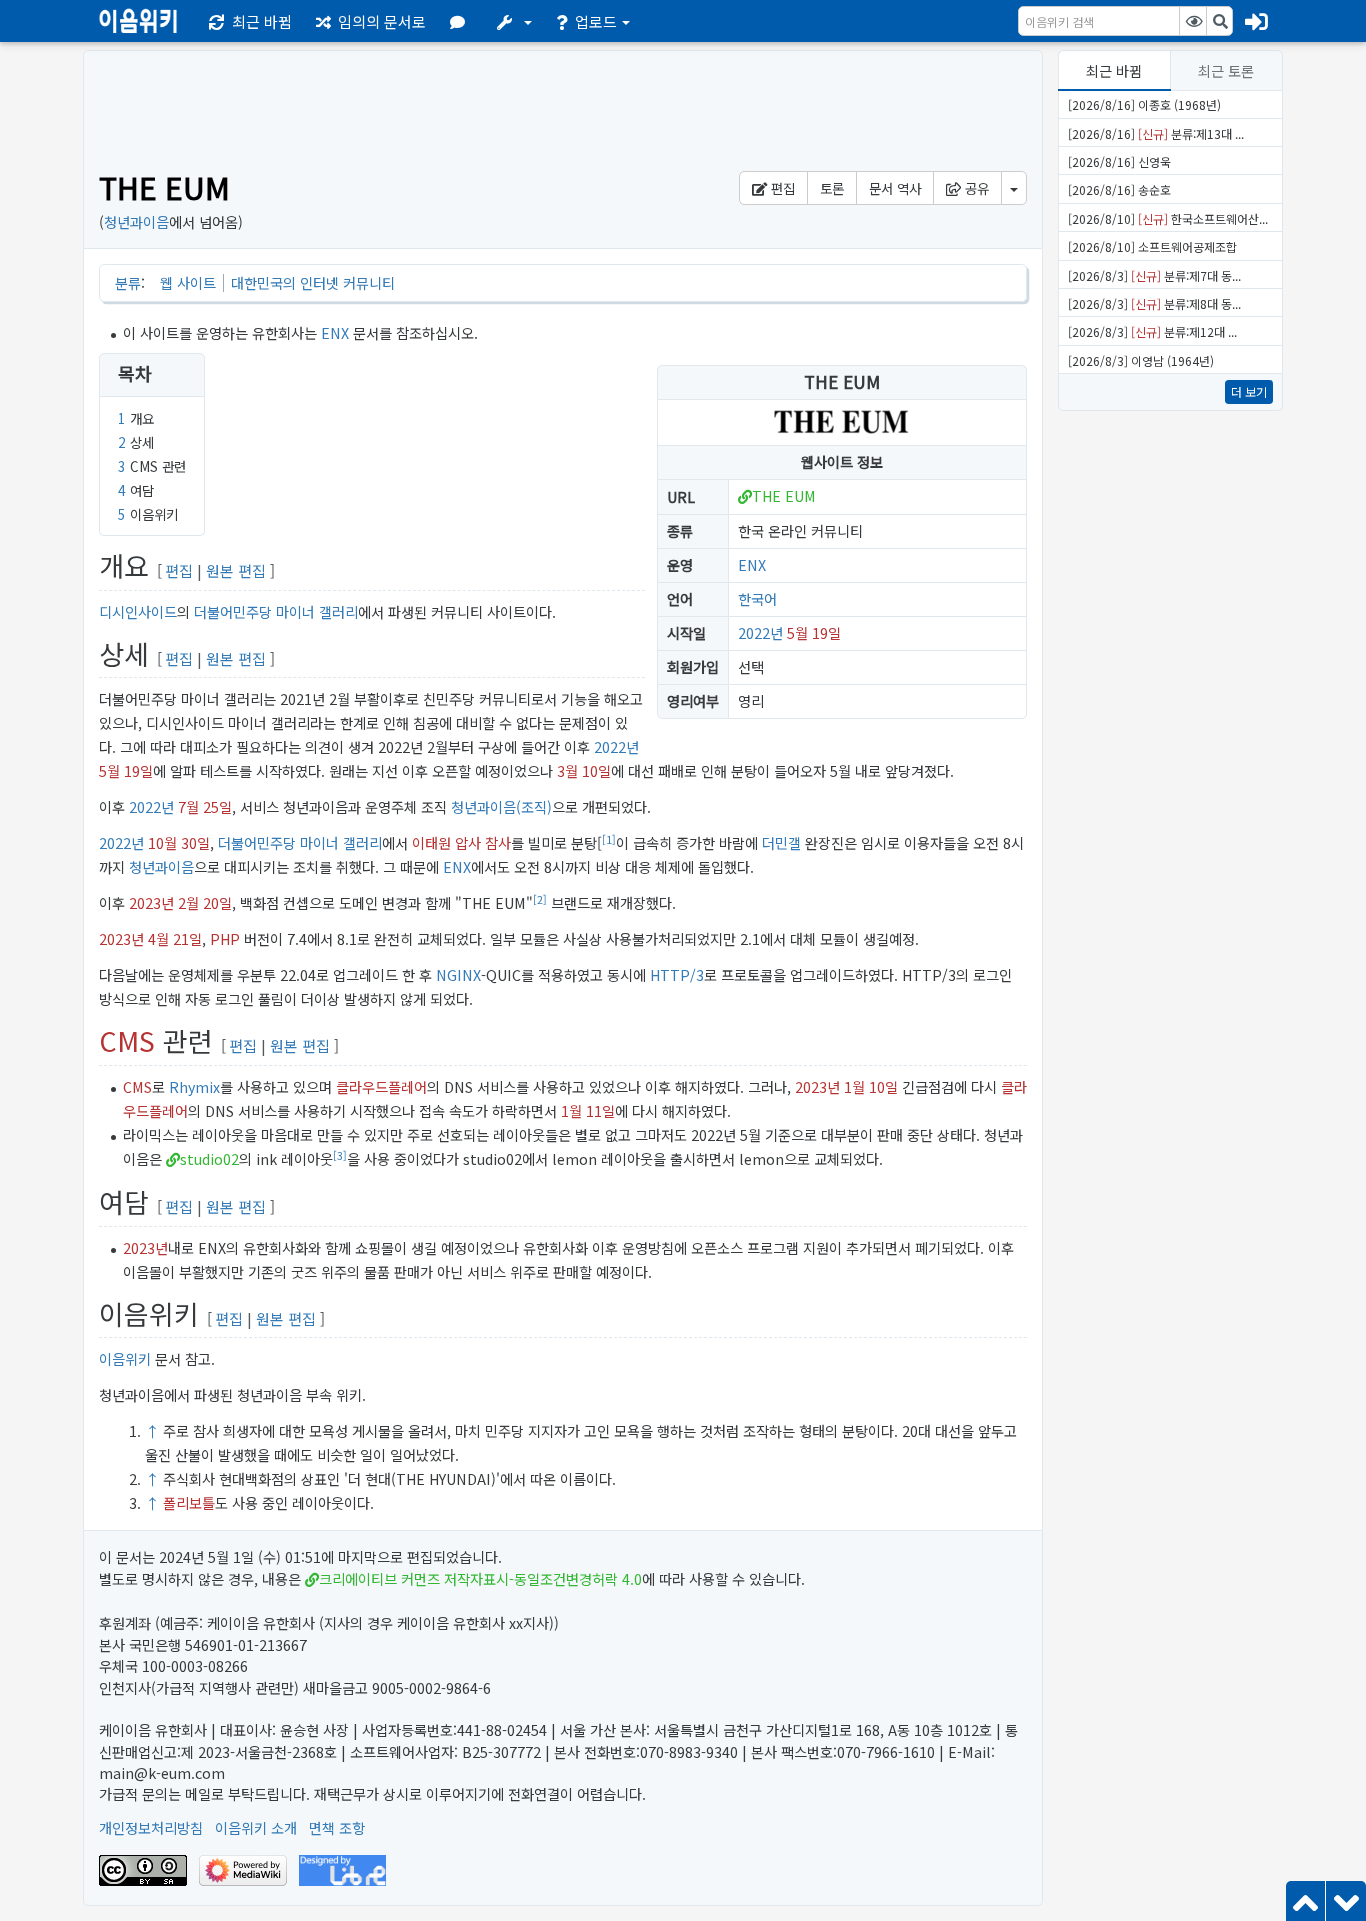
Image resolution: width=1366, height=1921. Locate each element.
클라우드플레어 (381, 1086)
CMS (127, 1040)
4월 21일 (175, 938)
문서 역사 (895, 188)
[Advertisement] (1170, 736)
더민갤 (781, 842)
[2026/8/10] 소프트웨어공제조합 (1152, 246)
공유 (975, 188)
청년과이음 (136, 221)
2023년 (151, 902)
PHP (225, 938)
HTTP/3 (677, 974)
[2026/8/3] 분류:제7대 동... (1154, 275)
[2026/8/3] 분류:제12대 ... (1152, 331)
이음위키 (125, 1358)
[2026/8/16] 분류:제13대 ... (1156, 133)
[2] (540, 899)
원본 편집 (236, 570)
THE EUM (784, 495)
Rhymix (194, 1086)
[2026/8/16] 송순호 (1119, 189)
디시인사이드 (138, 611)
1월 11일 (588, 1110)
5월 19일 (814, 632)
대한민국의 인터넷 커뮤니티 (313, 282)
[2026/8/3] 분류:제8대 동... (1154, 303)
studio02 (209, 1158)
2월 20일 (205, 902)
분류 (128, 282)
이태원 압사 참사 (461, 842)
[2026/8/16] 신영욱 (1119, 161)
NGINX (458, 974)
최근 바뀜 (1114, 70)
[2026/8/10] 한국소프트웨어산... (1168, 218)
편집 (781, 188)
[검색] (1220, 21)
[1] (609, 839)
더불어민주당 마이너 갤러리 (276, 611)
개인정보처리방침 (151, 1827)
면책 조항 (337, 1827)
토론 (832, 188)
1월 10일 (871, 1086)
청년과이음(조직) (501, 806)
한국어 (757, 598)
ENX (335, 332)
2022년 (760, 632)
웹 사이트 (188, 282)
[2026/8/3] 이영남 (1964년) (1141, 360)
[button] (461, 21)
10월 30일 (179, 842)
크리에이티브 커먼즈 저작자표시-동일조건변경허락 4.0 (480, 1578)
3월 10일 (584, 770)
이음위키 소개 (256, 1827)
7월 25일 (205, 806)
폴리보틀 (189, 1502)
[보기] (1193, 21)
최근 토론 (1226, 70)
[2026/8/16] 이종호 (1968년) (1144, 104)
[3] (340, 1155)
